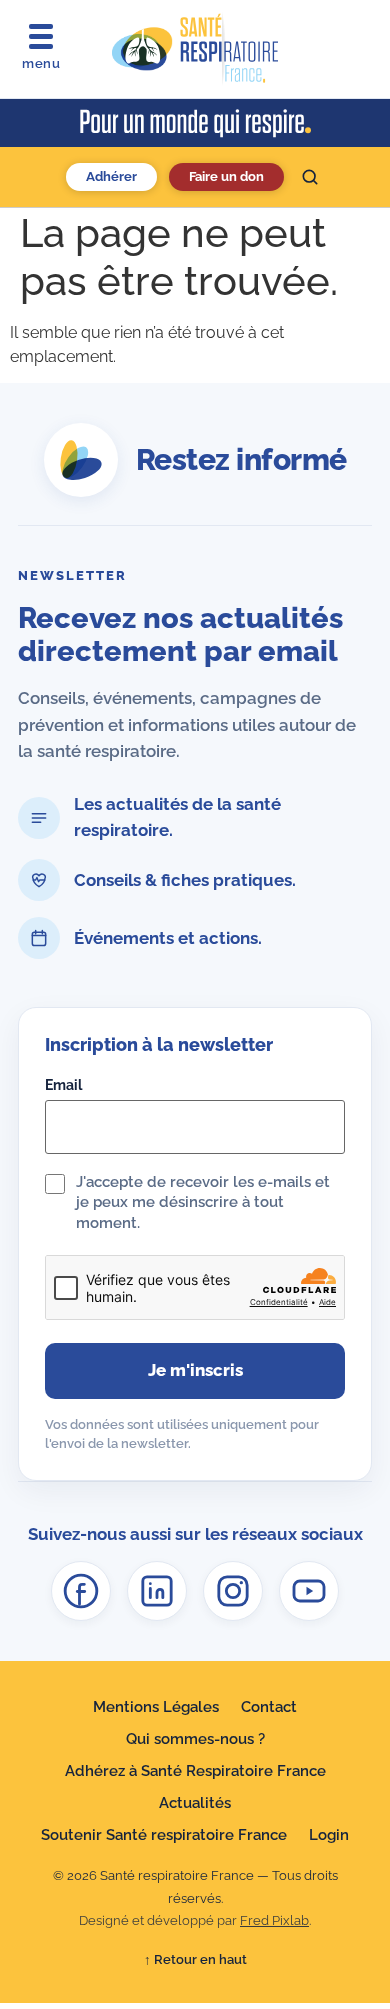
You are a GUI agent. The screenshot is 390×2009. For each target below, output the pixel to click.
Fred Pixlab (274, 1920)
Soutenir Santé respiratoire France (164, 1835)
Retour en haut (195, 1959)
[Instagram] (233, 1591)
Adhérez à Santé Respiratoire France (195, 1771)
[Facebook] (81, 1591)
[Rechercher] (310, 177)
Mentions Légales (156, 1707)
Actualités (195, 1803)
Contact (269, 1707)
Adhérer (111, 176)
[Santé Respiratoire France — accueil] (195, 49)
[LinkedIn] (157, 1591)
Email (63, 1085)
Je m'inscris (195, 1370)
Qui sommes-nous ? (195, 1739)
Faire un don (226, 176)
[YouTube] (309, 1591)
